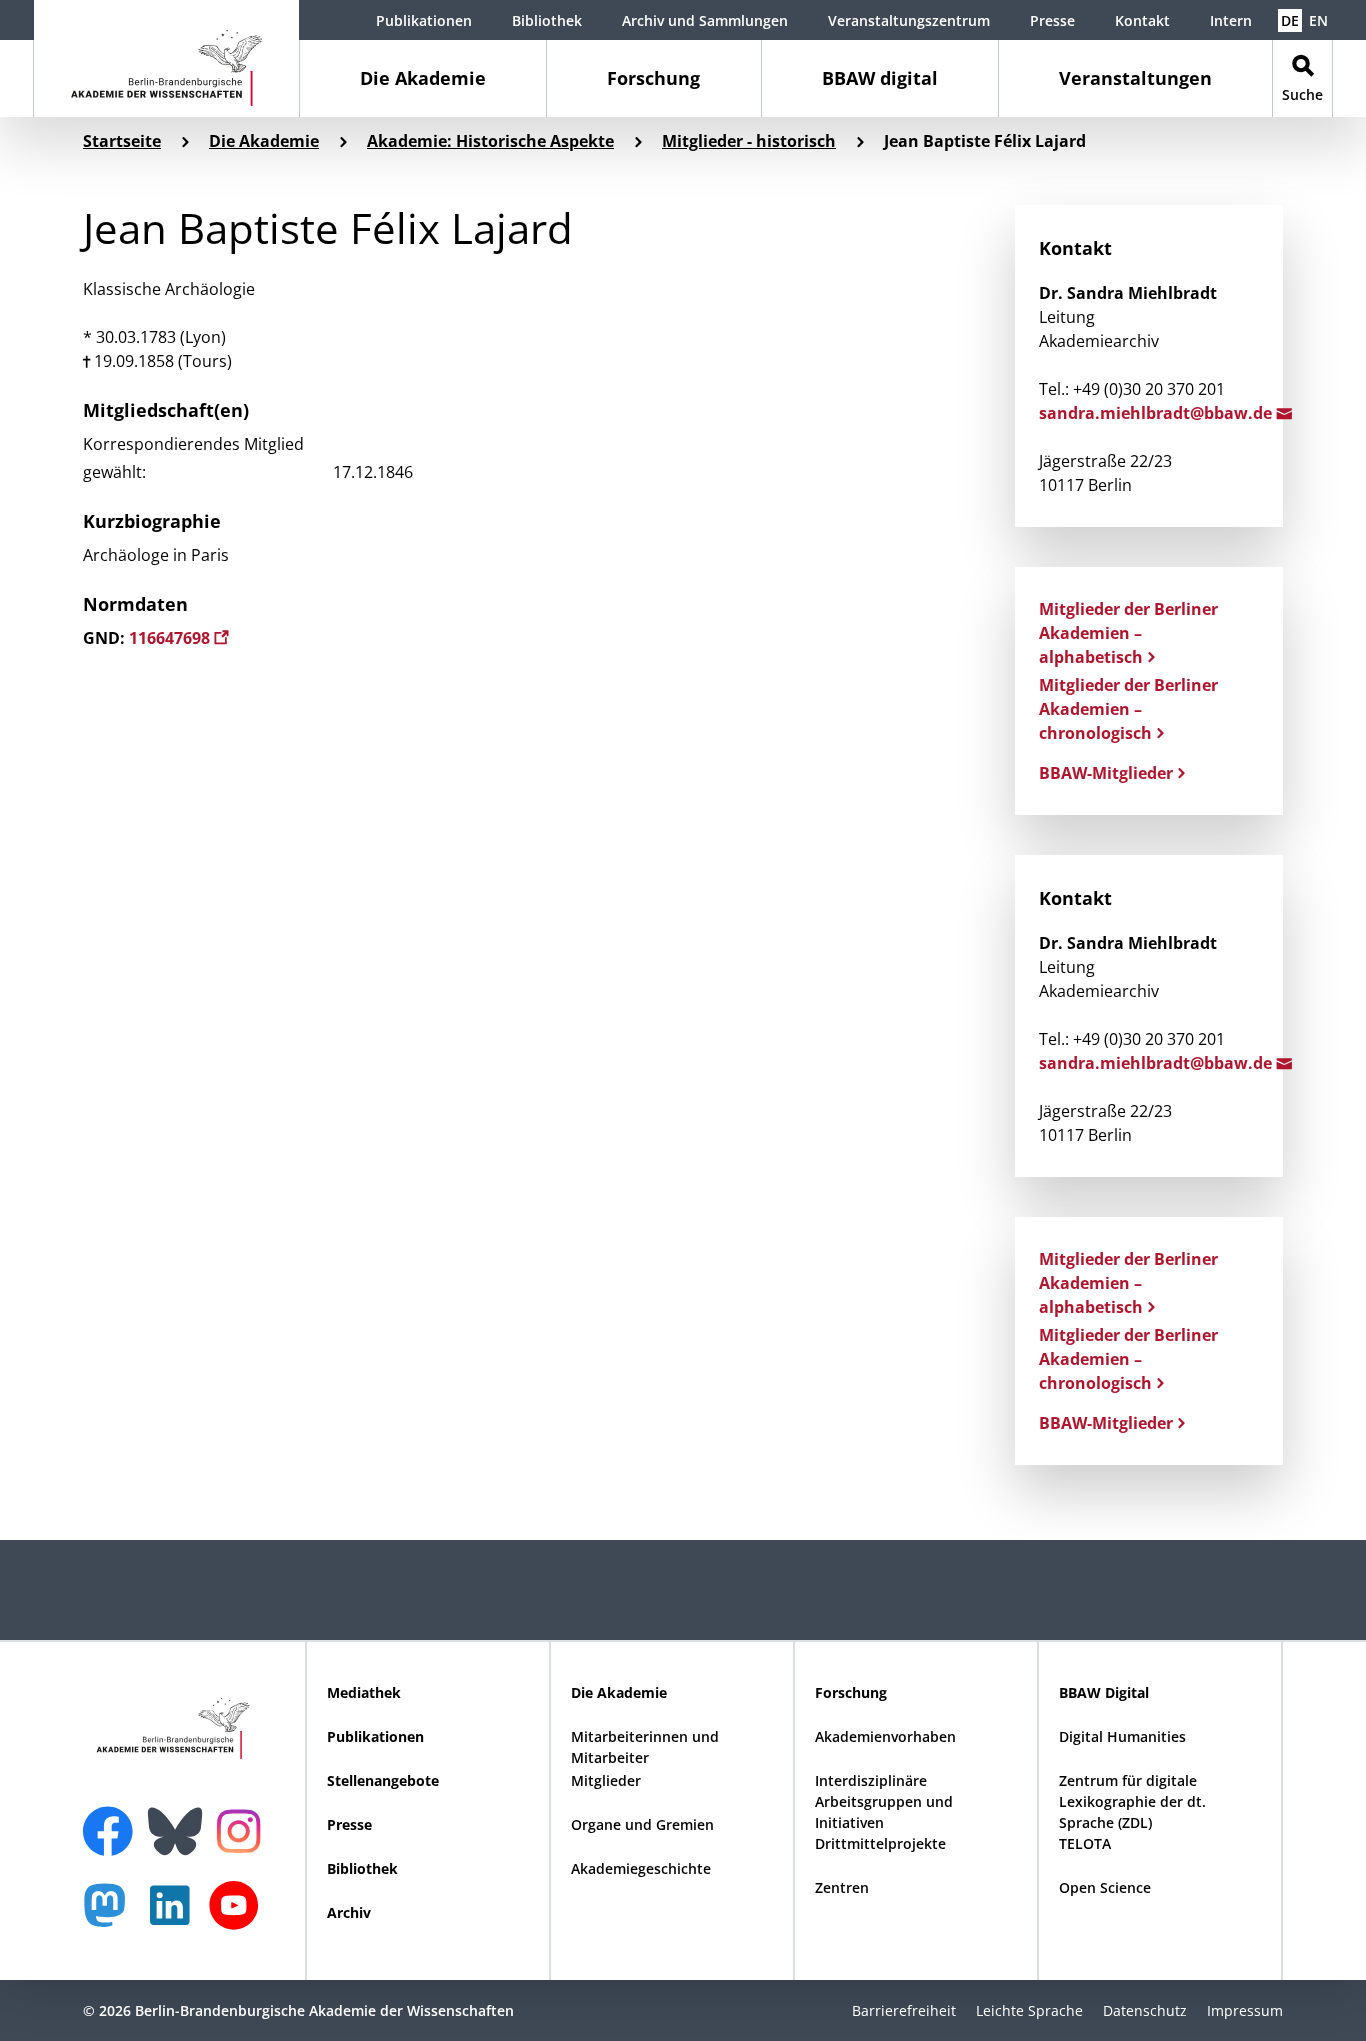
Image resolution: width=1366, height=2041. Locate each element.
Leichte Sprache (1029, 2010)
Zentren (842, 1887)
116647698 (171, 638)
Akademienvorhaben (885, 1736)
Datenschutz (1145, 2010)
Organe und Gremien (642, 1824)
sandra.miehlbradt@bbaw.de (1157, 413)
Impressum (1245, 2010)
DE (1290, 20)
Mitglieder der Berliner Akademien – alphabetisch (1128, 633)
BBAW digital (880, 78)
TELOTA (1085, 1843)
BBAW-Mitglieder (1106, 773)
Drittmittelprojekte (880, 1843)
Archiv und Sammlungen (705, 20)
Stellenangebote (383, 1780)
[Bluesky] (180, 1819)
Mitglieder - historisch (749, 141)
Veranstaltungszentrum (909, 20)
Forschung (653, 78)
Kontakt (1142, 20)
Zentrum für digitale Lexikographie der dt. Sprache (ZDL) (1132, 1801)
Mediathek (364, 1692)
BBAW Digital (1104, 1692)
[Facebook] (113, 1819)
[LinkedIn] (175, 1915)
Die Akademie (423, 78)
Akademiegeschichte (641, 1868)
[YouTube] (239, 1915)
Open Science (1105, 1887)
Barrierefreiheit (904, 2010)
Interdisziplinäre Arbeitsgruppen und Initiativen (884, 1801)
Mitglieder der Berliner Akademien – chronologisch (1128, 709)
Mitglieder (606, 1780)
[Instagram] (243, 1829)
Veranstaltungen (1135, 78)
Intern (1231, 20)
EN (1318, 20)
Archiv (349, 1912)
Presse (1052, 20)
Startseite (122, 141)
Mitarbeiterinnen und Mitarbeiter (645, 1747)
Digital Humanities (1122, 1736)
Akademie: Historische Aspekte (490, 141)
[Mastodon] (112, 1915)
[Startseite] (166, 58)
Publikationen (424, 20)
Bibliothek (547, 20)
